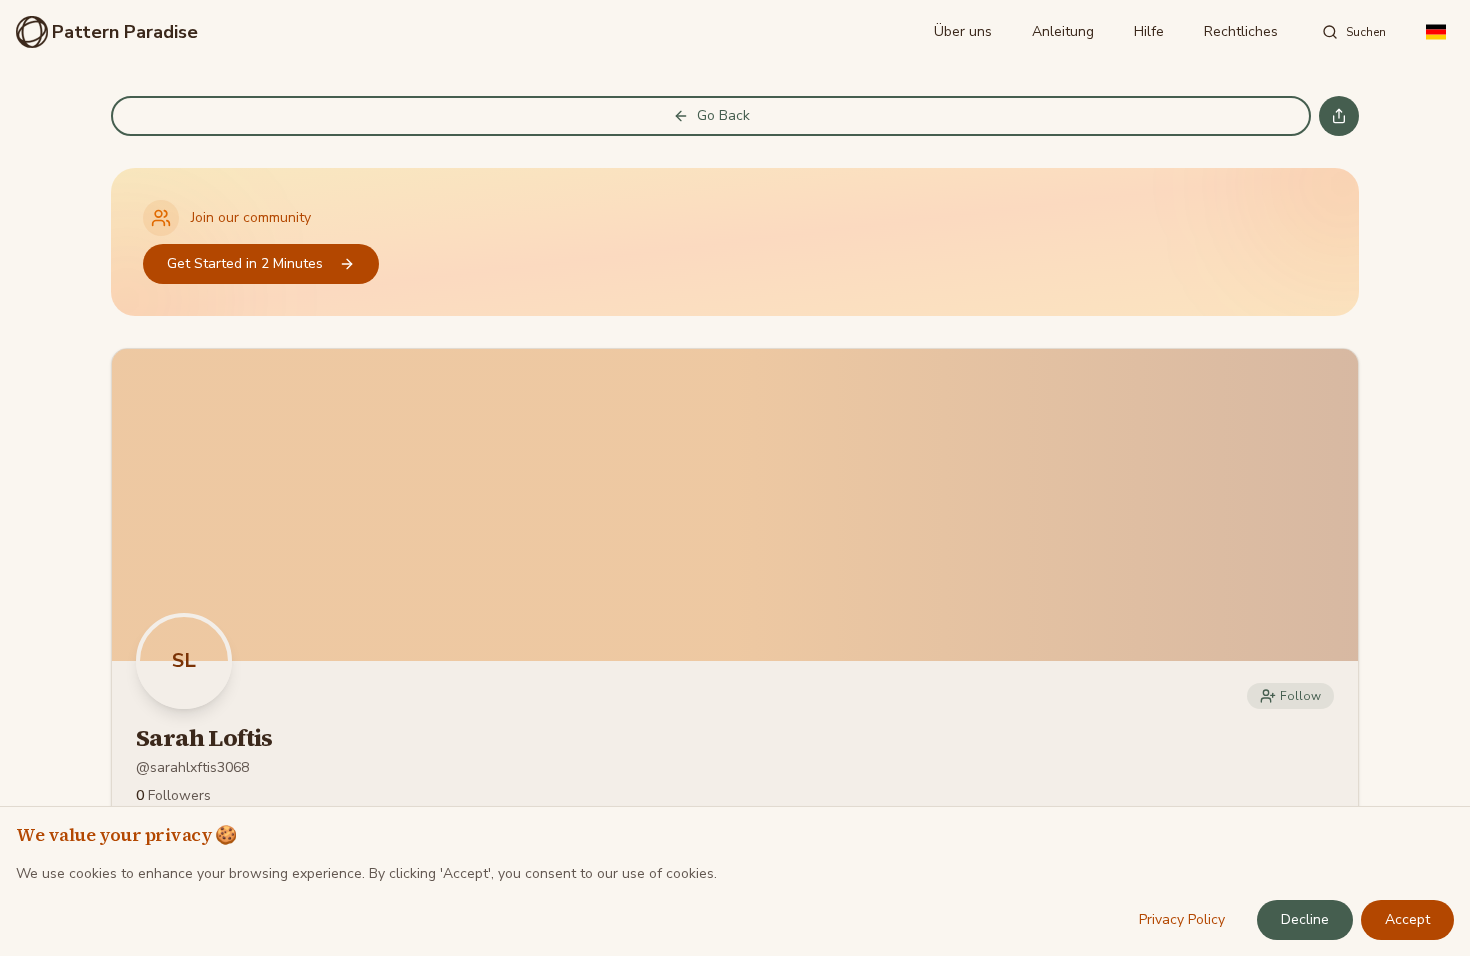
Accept (1407, 919)
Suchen (1366, 32)
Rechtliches (1241, 31)
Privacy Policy (1182, 919)
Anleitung (1063, 31)
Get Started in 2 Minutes (245, 263)
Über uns (963, 31)
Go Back (723, 115)
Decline (1305, 919)
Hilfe (1149, 31)
